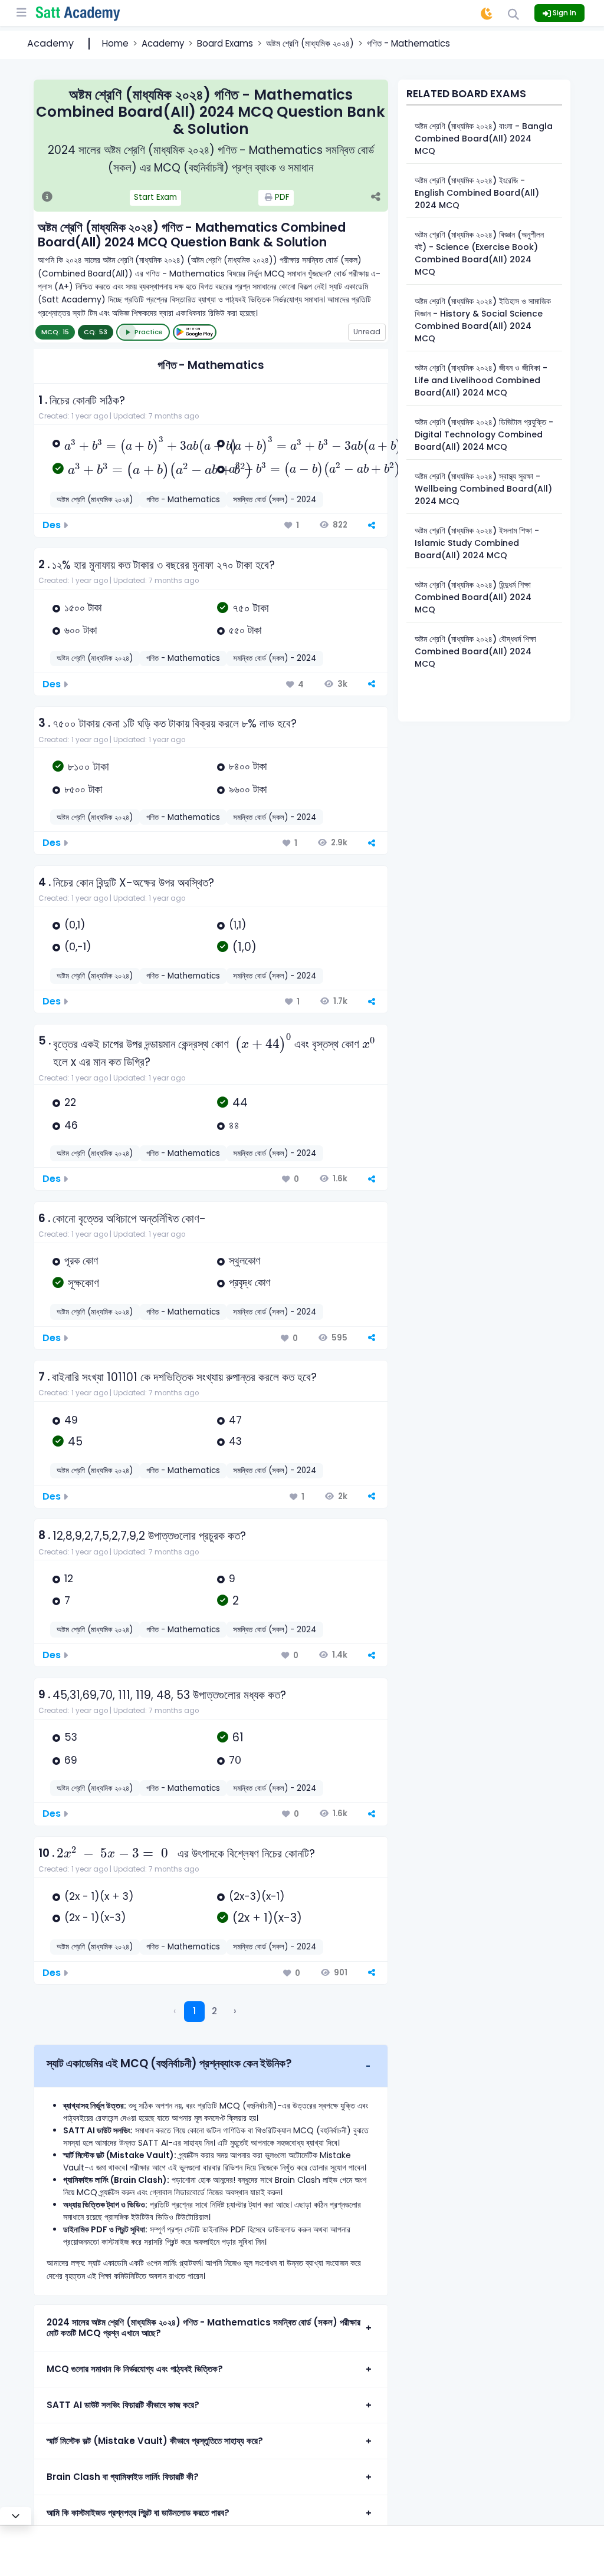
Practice (149, 332)
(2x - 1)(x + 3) (99, 1896)
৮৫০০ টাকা (83, 789)
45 (75, 1442)
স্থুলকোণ (244, 1261)
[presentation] (151, 445)
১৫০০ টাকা (83, 608)
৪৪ (234, 1125)
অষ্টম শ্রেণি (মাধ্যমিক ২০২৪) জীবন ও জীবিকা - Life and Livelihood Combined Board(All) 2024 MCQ (481, 380)
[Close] (16, 2516)
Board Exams (225, 43)
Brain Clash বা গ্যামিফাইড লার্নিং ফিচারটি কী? (123, 2477)
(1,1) (238, 925)
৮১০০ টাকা (88, 767)
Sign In (564, 13)
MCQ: (55, 332)
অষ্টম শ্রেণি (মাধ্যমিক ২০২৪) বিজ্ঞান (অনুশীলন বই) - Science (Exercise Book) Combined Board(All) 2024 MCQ (479, 253)
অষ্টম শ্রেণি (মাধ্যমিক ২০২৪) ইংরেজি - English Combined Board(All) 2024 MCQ (477, 193)
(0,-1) (78, 947)
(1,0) (244, 947)
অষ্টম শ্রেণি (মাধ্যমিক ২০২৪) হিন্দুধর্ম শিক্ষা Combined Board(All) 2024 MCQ (473, 597)
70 (235, 1760)
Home (115, 43)
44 (240, 1103)
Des (52, 525)
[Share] (375, 198)
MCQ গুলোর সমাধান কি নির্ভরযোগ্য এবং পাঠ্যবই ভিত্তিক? (135, 2369)
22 (70, 1102)
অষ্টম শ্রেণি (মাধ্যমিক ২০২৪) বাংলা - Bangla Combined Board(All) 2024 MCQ (484, 139)
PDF (281, 197)
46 (71, 1125)
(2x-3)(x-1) (257, 1896)
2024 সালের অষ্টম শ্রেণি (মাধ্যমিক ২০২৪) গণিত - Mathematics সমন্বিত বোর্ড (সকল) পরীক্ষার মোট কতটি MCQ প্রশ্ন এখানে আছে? (203, 2328)
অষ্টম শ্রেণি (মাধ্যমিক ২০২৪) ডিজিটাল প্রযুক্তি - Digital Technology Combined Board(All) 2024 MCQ (484, 434)
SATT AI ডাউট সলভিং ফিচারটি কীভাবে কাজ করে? (123, 2405)
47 (235, 1420)
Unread (367, 332)
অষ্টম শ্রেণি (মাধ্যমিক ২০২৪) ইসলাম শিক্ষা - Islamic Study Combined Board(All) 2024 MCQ (477, 543)
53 (71, 1737)
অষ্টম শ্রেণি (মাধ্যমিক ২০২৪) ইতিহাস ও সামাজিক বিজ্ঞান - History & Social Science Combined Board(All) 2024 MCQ (483, 320)
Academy (50, 43)
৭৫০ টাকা (251, 608)
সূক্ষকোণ (83, 1283)
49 (71, 1420)
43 (235, 1441)
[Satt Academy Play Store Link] (195, 332)
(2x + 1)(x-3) (267, 1918)
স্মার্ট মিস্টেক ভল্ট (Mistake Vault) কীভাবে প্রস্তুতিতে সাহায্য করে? (155, 2441)
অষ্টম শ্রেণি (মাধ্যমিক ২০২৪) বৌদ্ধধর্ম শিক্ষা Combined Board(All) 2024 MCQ (475, 651)
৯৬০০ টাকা (248, 789)
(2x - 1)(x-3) (95, 1918)
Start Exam (155, 197)
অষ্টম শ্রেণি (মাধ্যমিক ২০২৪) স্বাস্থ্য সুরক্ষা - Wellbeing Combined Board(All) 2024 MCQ (483, 489)
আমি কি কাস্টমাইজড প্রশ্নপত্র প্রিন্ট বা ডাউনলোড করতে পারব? (138, 2513)
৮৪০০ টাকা (248, 766)
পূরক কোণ (81, 1261)
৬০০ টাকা (81, 630)
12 (69, 1579)
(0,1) (75, 925)
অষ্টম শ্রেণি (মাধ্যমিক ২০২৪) (310, 43)
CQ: (96, 332)
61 (238, 1737)
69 (71, 1760)
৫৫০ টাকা (245, 630)
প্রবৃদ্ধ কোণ (250, 1283)
